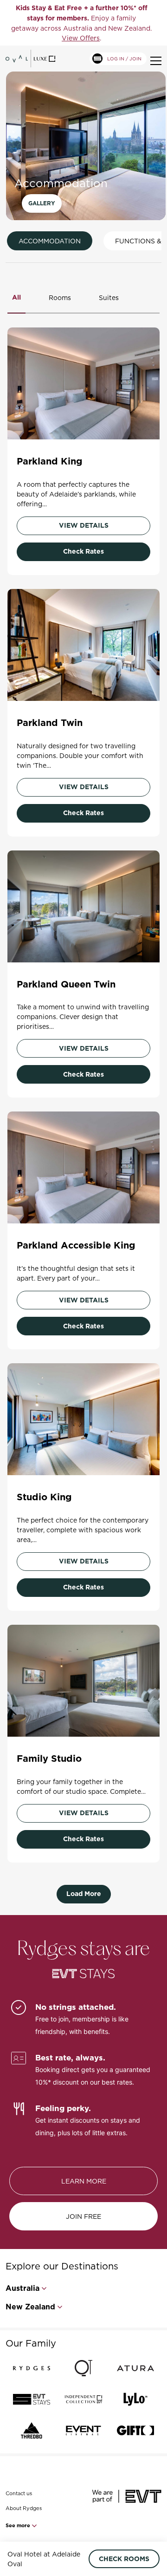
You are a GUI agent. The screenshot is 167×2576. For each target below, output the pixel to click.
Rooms (60, 297)
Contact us (19, 2493)
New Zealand (30, 2307)
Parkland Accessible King (76, 1245)
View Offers (81, 38)
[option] (81, 23)
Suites (109, 297)
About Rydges (24, 2508)
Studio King (44, 1497)
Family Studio (49, 1759)
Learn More (84, 2181)
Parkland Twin (50, 723)
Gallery (42, 203)
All (16, 297)
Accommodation (50, 241)
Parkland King (50, 461)
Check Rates (83, 551)
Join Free (83, 2216)
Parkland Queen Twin (66, 984)
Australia (22, 2288)
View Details (84, 525)
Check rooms (124, 2559)
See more (19, 2525)
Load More (84, 1894)
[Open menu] (156, 61)
